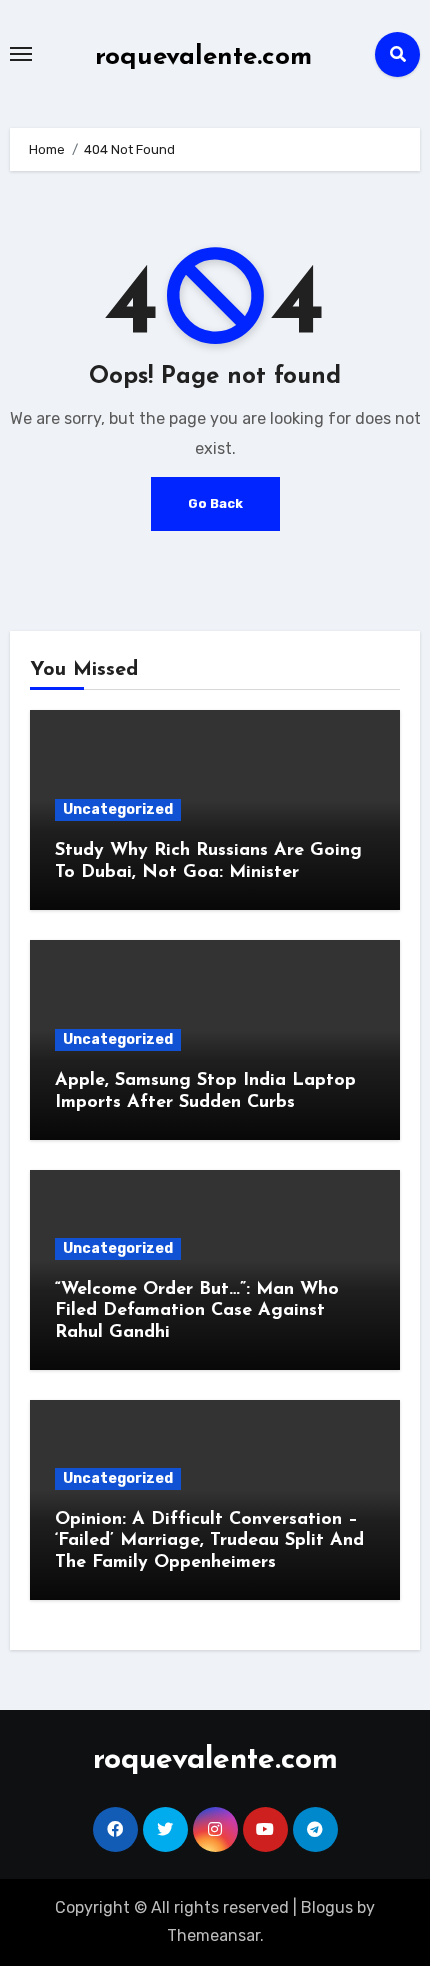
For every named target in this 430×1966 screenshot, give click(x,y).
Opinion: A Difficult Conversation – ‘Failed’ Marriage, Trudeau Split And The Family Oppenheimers (209, 1541)
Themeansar (213, 1935)
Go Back (215, 503)
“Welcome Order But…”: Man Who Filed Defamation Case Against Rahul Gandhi (197, 1311)
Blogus (327, 1907)
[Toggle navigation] (21, 54)
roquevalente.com (203, 57)
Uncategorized (118, 809)
